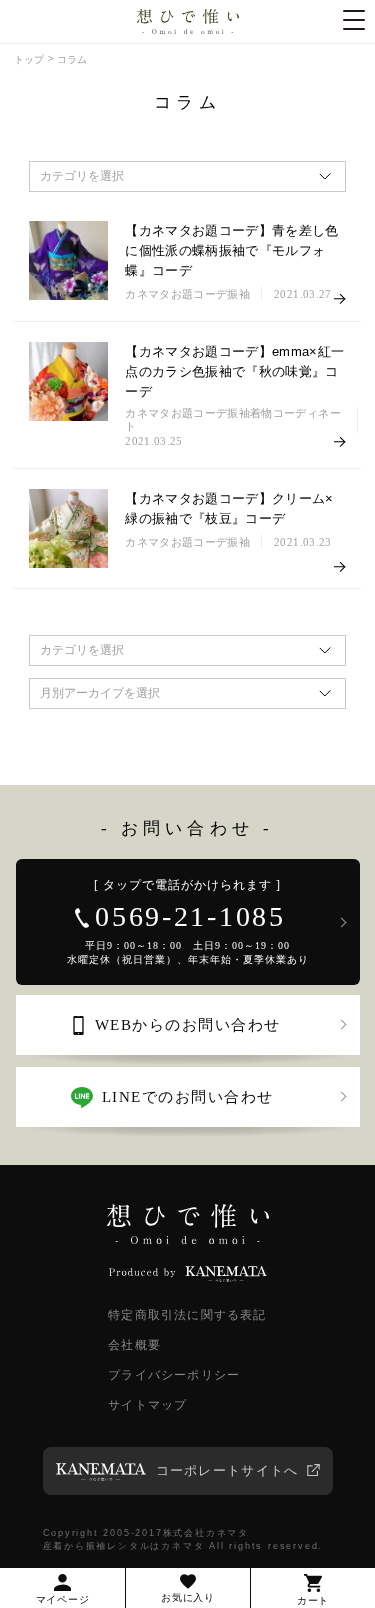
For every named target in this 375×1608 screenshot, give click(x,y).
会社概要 (134, 1345)
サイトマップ (147, 1405)
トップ (29, 59)
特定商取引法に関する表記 (187, 1315)
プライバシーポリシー (174, 1375)
